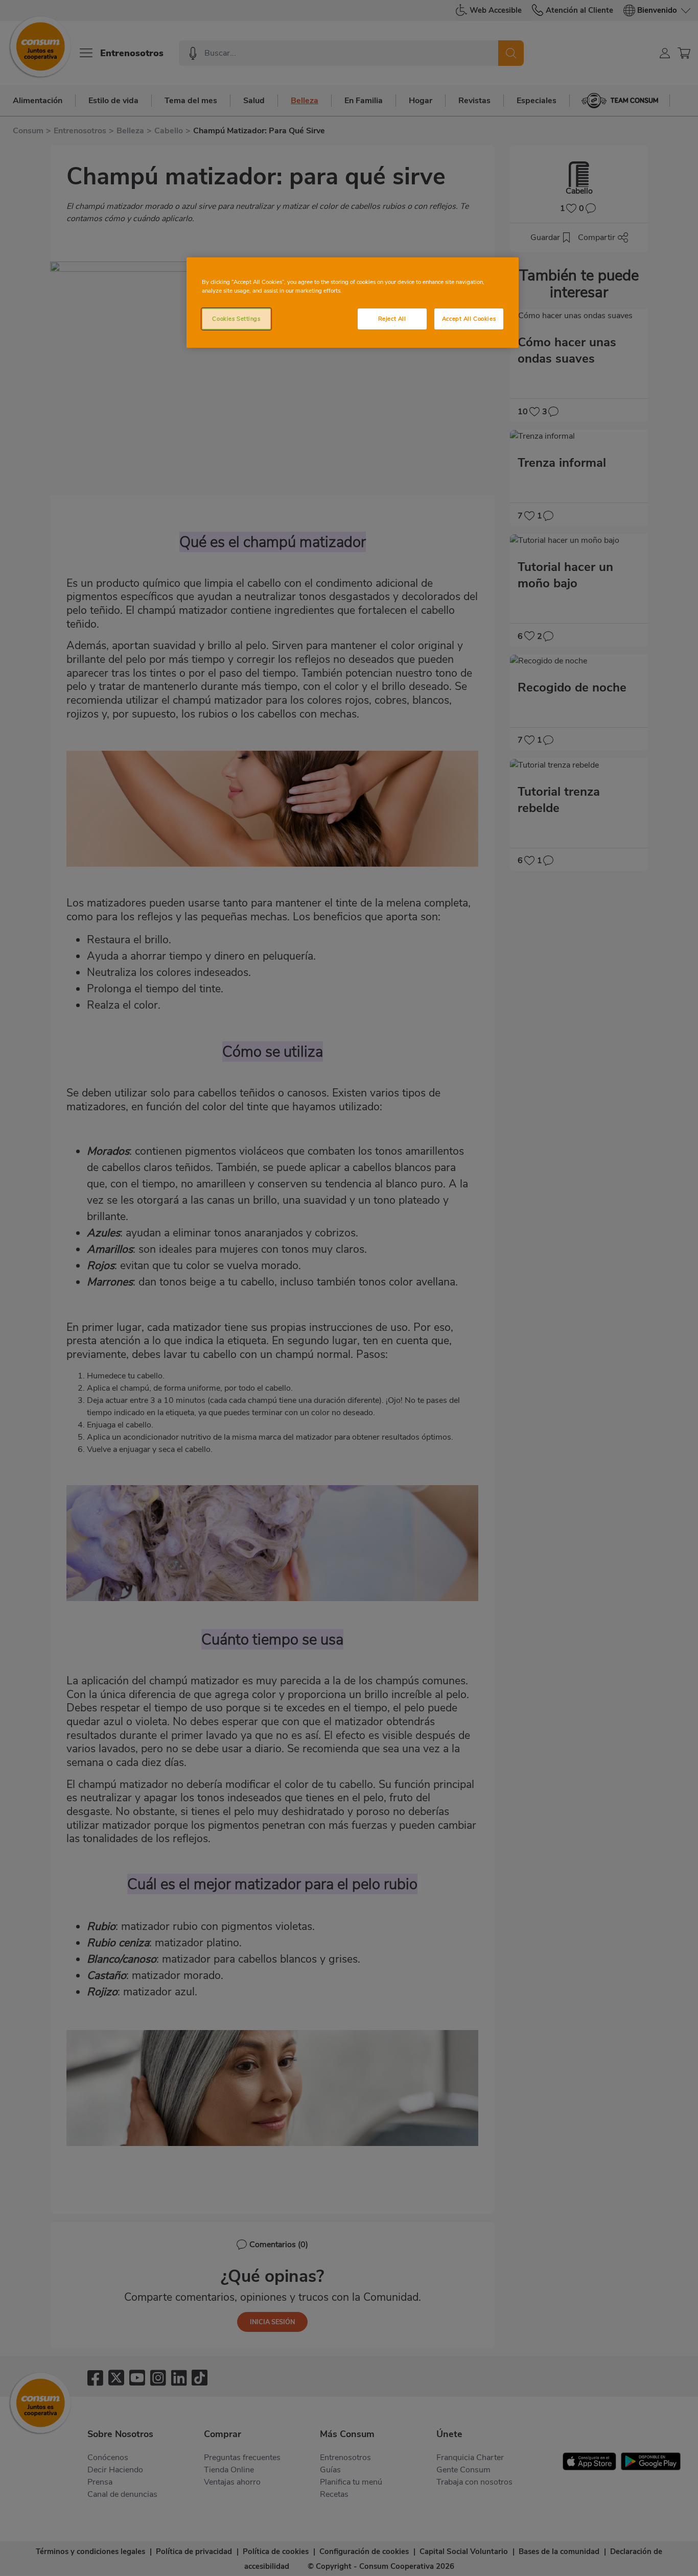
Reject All (392, 319)
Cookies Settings (236, 319)
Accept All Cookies (469, 319)
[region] (353, 303)
